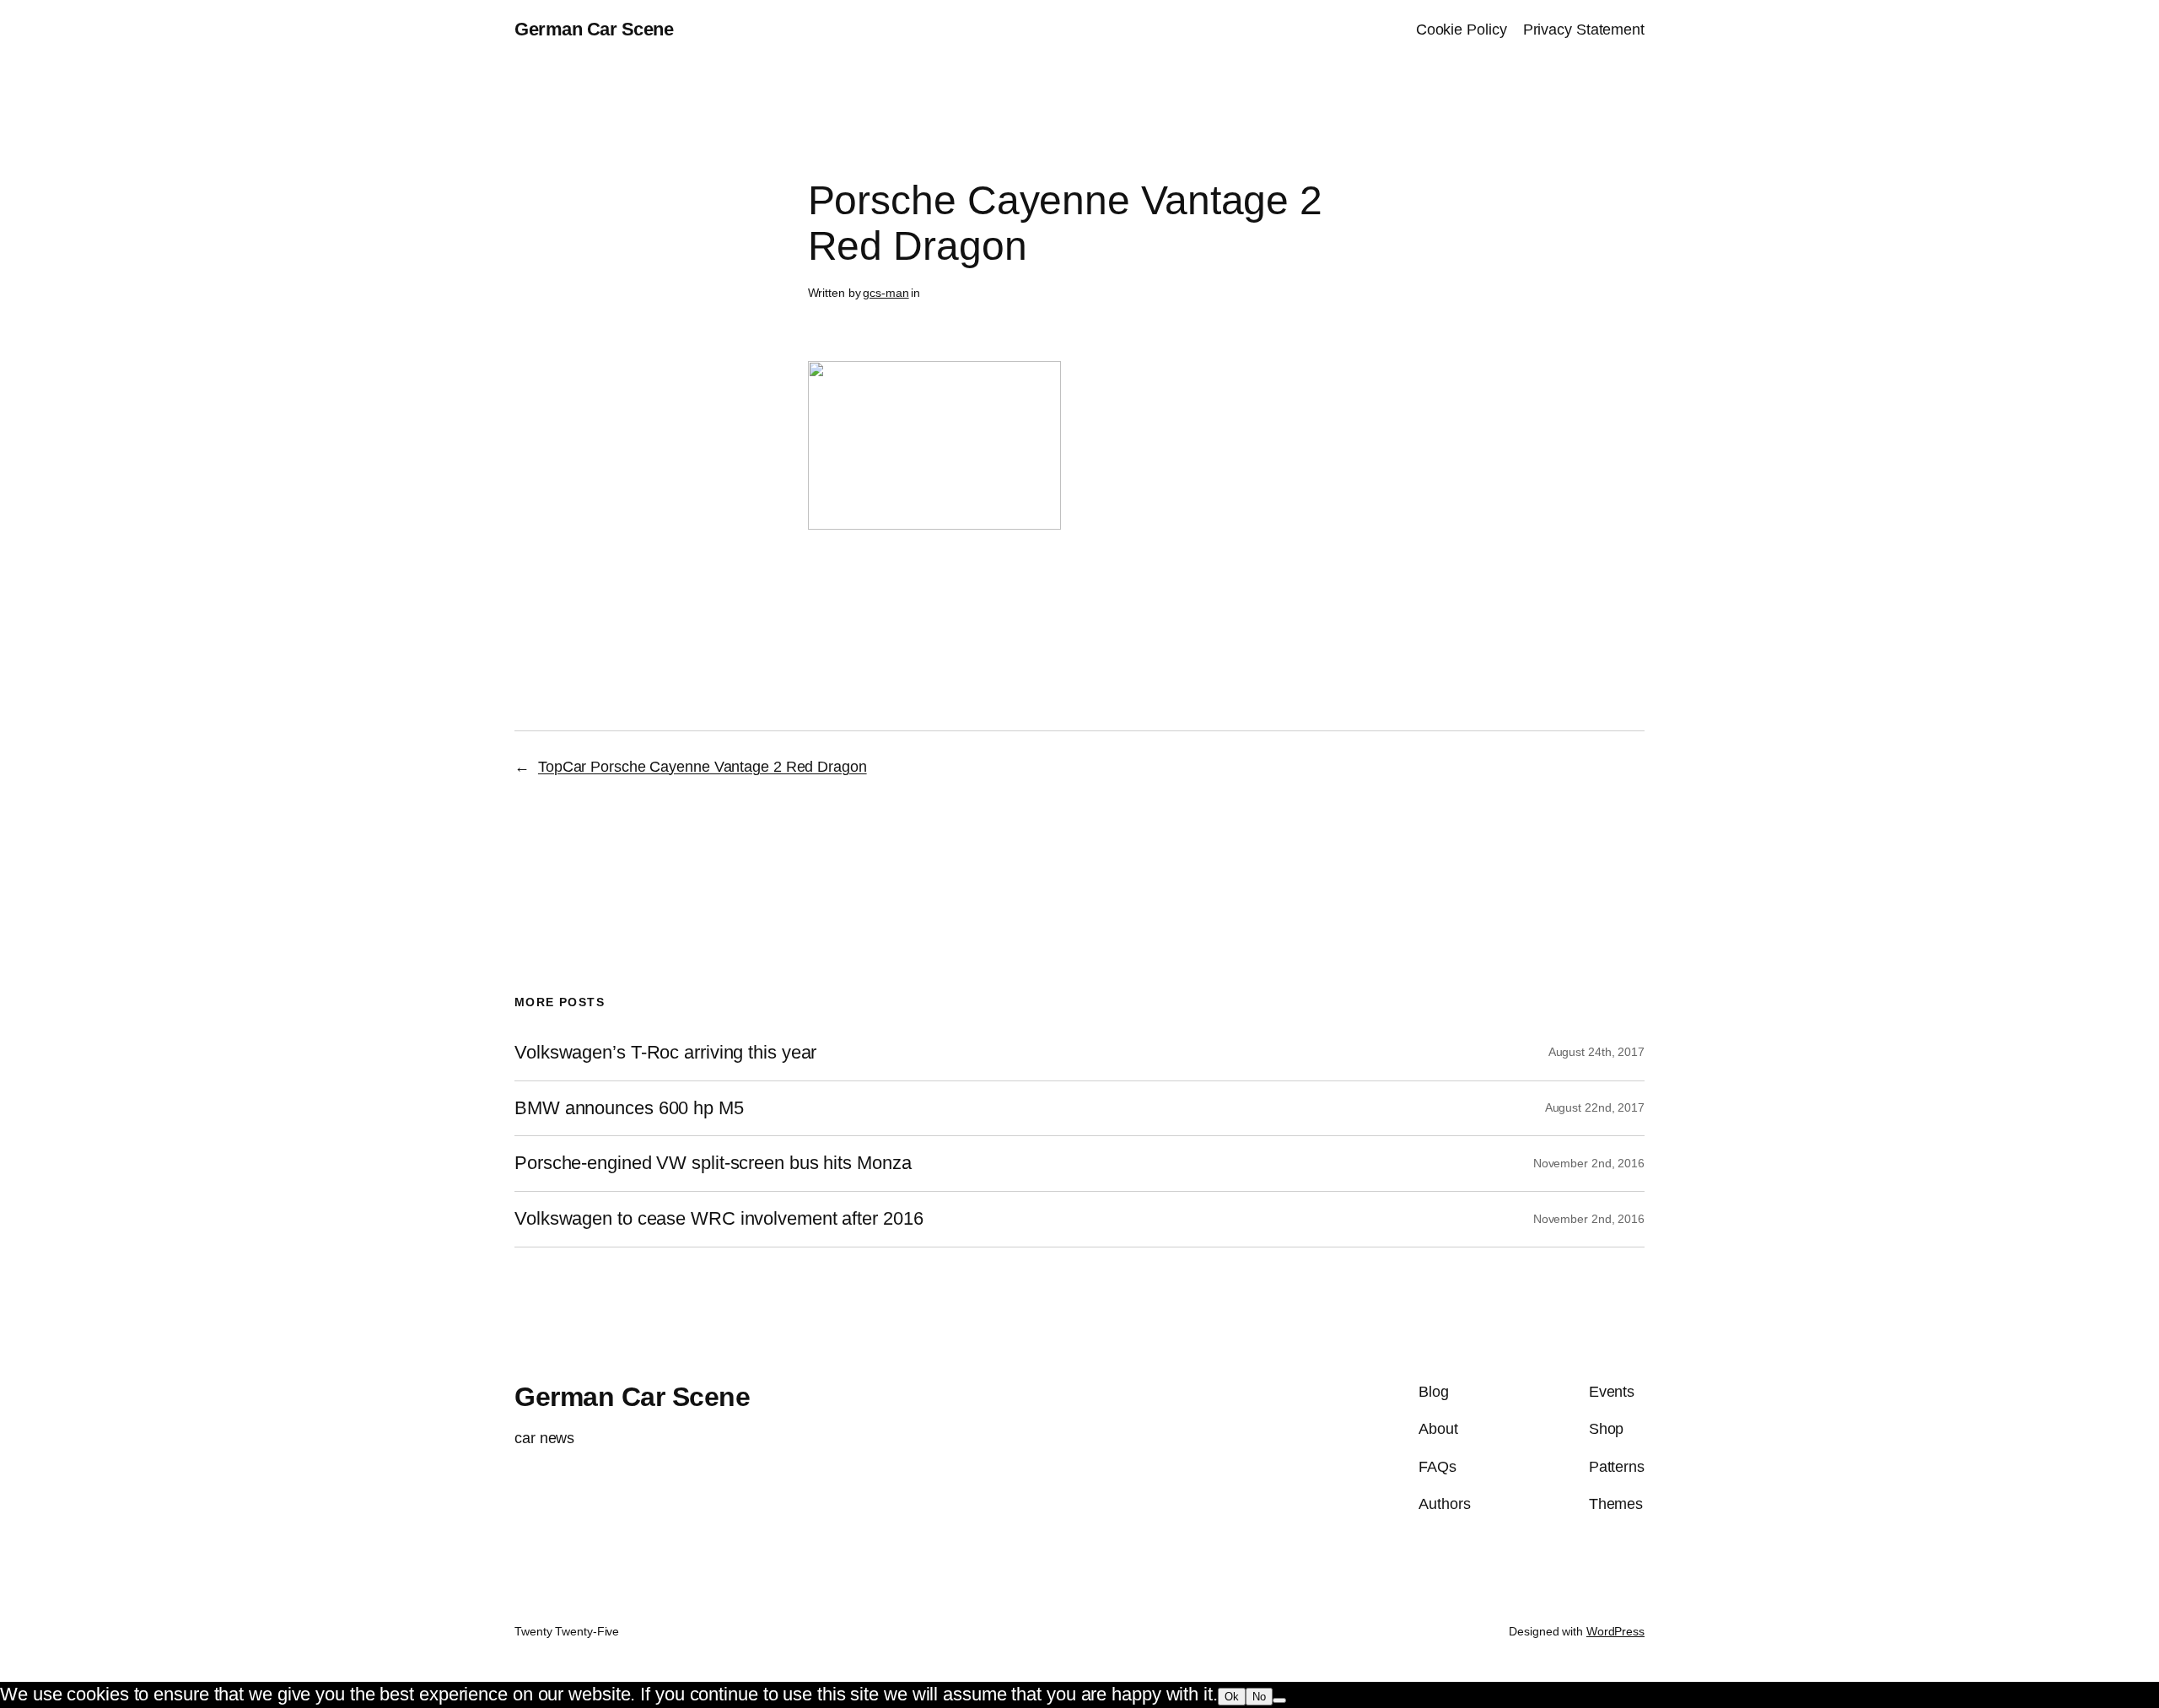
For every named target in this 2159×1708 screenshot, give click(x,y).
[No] (1279, 1700)
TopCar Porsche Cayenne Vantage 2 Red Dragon (703, 767)
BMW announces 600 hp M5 (629, 1108)
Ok (1232, 1697)
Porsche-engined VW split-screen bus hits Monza (713, 1163)
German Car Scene (594, 29)
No (1259, 1697)
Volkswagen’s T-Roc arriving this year (665, 1053)
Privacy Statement (1584, 30)
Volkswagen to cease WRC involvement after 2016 (719, 1219)
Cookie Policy (1462, 30)
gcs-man (886, 293)
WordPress (1615, 1631)
